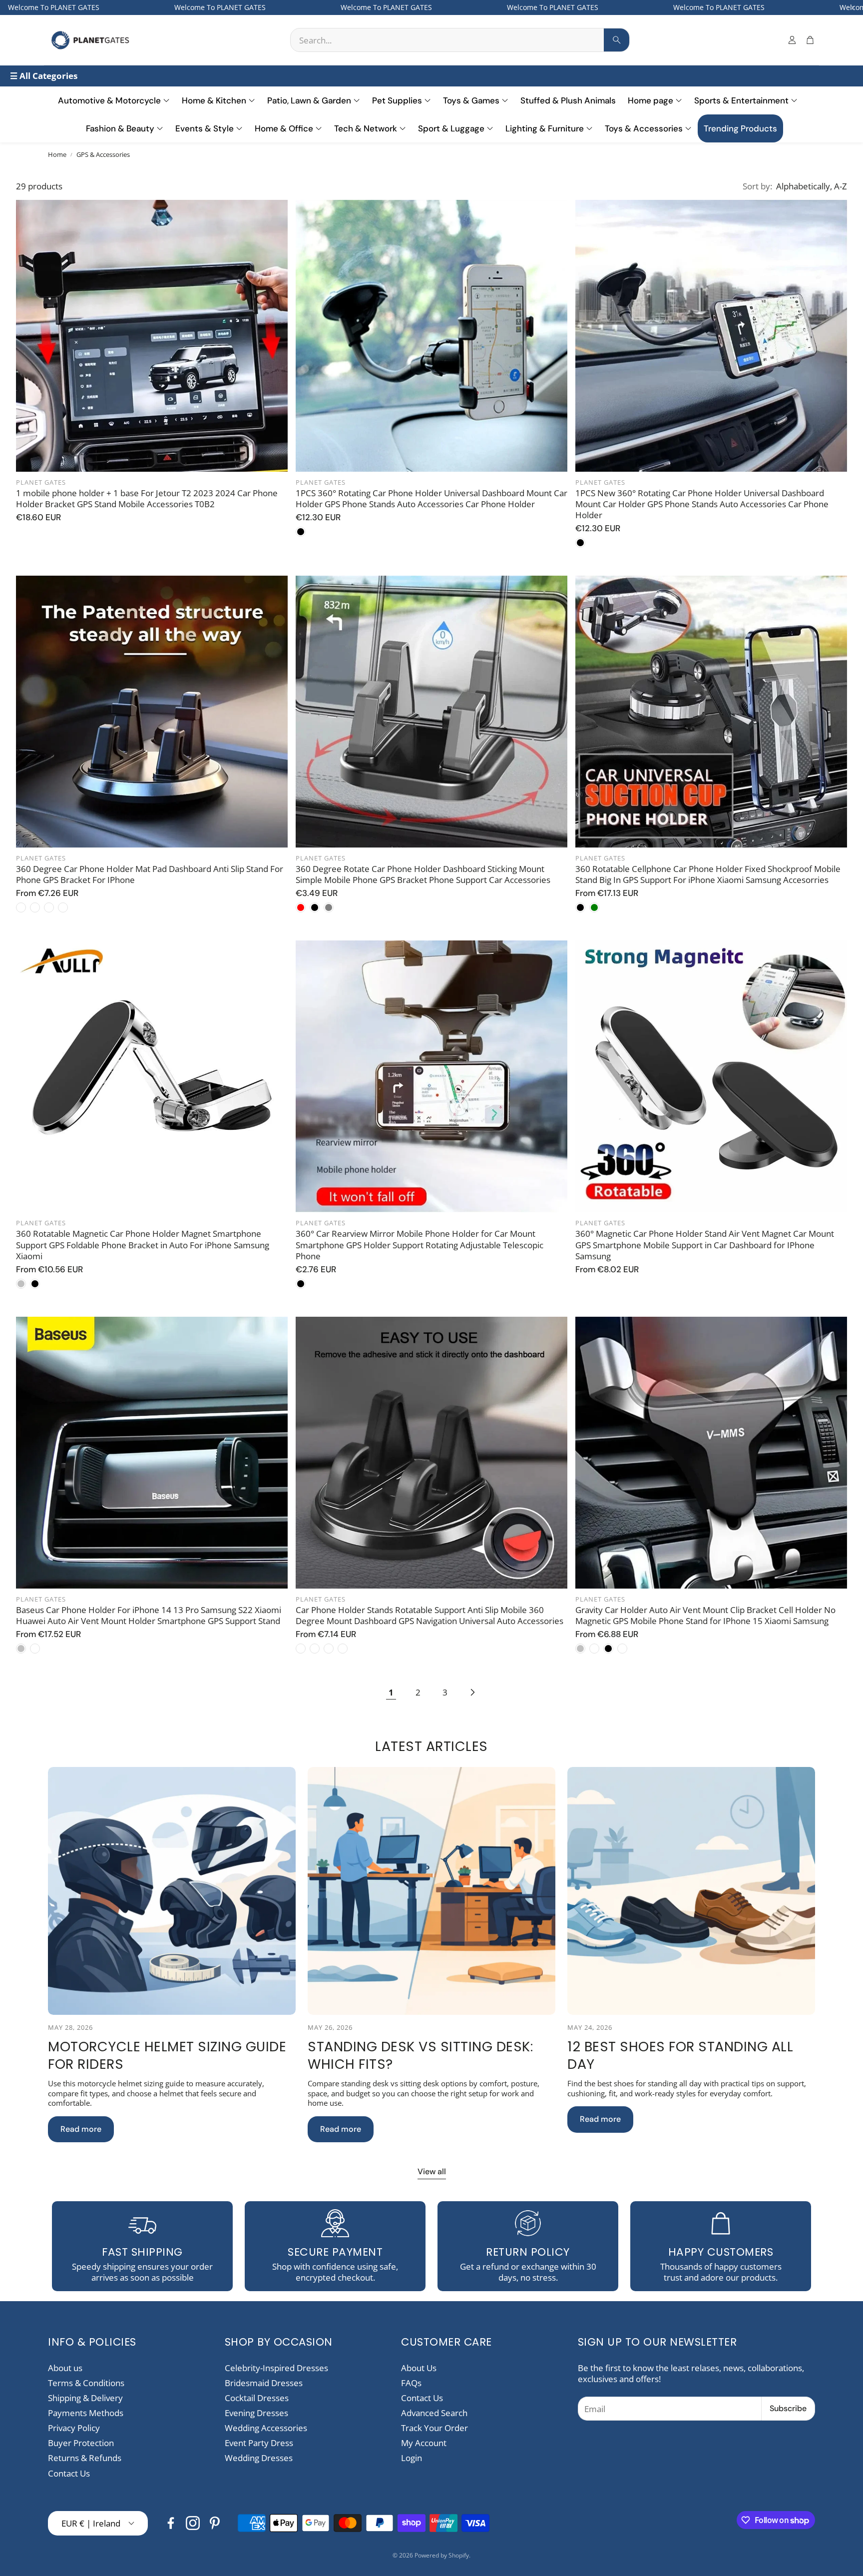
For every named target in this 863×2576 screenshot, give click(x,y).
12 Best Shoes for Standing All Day (680, 2055)
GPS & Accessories (103, 155)
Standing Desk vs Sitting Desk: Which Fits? (420, 2055)
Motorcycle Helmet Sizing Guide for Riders (167, 2055)
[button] (460, 40)
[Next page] (472, 1693)
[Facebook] (171, 2523)
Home (57, 155)
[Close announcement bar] (853, 7)
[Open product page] (152, 336)
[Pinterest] (215, 2523)
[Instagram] (193, 2523)
